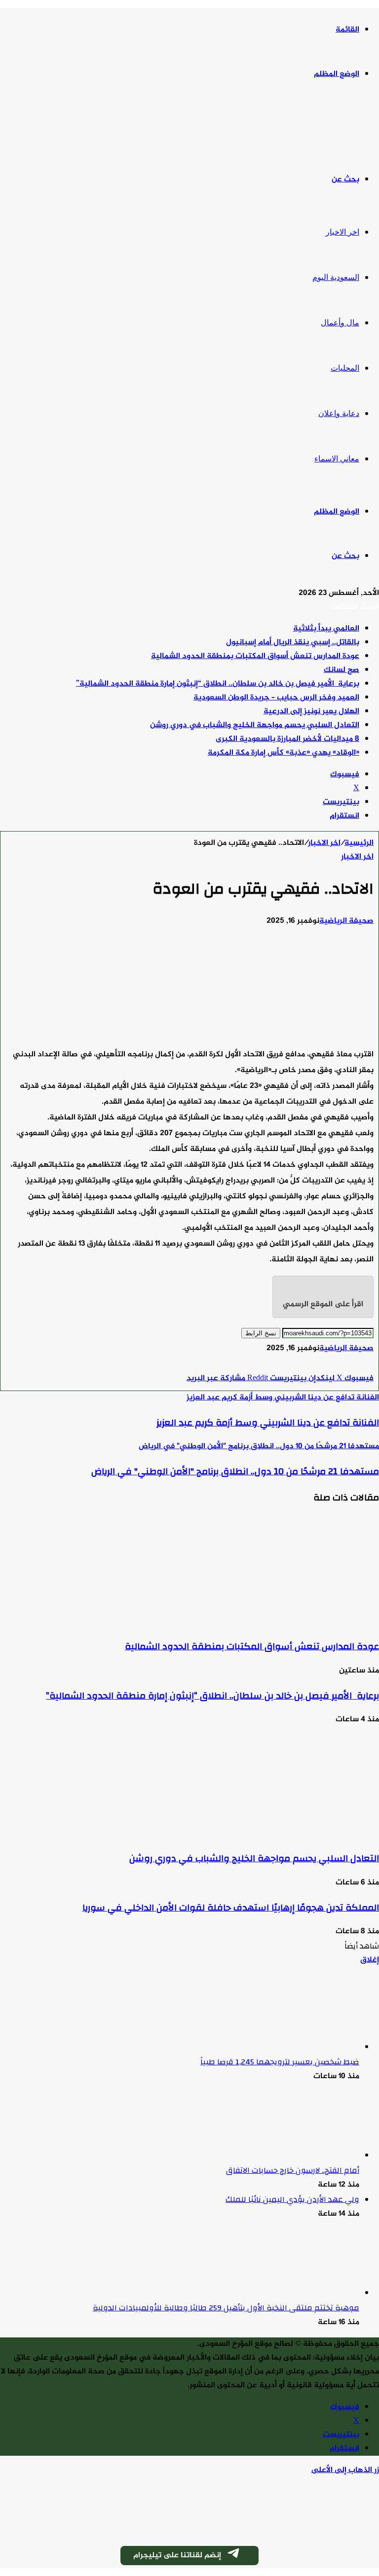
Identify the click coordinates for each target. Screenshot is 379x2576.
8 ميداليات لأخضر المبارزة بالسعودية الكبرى (287, 739)
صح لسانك (341, 670)
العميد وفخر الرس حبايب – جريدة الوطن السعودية (276, 698)
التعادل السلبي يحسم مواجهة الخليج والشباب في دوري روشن (255, 725)
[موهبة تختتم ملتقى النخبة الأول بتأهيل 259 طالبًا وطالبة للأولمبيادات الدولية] (305, 2293)
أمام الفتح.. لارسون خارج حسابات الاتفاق (293, 2170)
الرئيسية (359, 843)
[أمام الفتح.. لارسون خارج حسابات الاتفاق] (305, 2156)
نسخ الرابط (261, 1333)
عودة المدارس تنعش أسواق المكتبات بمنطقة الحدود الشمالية (255, 656)
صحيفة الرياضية (346, 921)
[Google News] (344, 1365)
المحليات (345, 368)
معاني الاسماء (337, 459)
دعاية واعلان (339, 413)
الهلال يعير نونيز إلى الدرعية (311, 712)
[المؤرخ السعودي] (342, 127)
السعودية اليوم (336, 277)
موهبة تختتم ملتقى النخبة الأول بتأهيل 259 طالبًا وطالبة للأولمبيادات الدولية (226, 2308)
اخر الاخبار (342, 232)
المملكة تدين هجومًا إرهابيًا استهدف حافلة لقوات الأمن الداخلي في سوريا (231, 1908)
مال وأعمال (340, 323)
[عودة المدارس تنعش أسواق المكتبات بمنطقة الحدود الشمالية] (283, 1621)
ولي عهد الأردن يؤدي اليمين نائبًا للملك (292, 2199)
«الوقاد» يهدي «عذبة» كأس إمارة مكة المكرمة (284, 753)
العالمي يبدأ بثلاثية (326, 629)
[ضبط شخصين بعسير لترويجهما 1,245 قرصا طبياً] (305, 2047)
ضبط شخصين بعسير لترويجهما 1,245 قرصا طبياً (280, 2062)
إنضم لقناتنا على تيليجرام (177, 2556)
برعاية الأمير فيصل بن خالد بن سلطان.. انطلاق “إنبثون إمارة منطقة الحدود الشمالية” (218, 684)
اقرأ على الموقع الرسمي (323, 1305)
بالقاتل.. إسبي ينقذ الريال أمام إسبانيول (293, 643)
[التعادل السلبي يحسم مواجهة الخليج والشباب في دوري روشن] (283, 1833)
